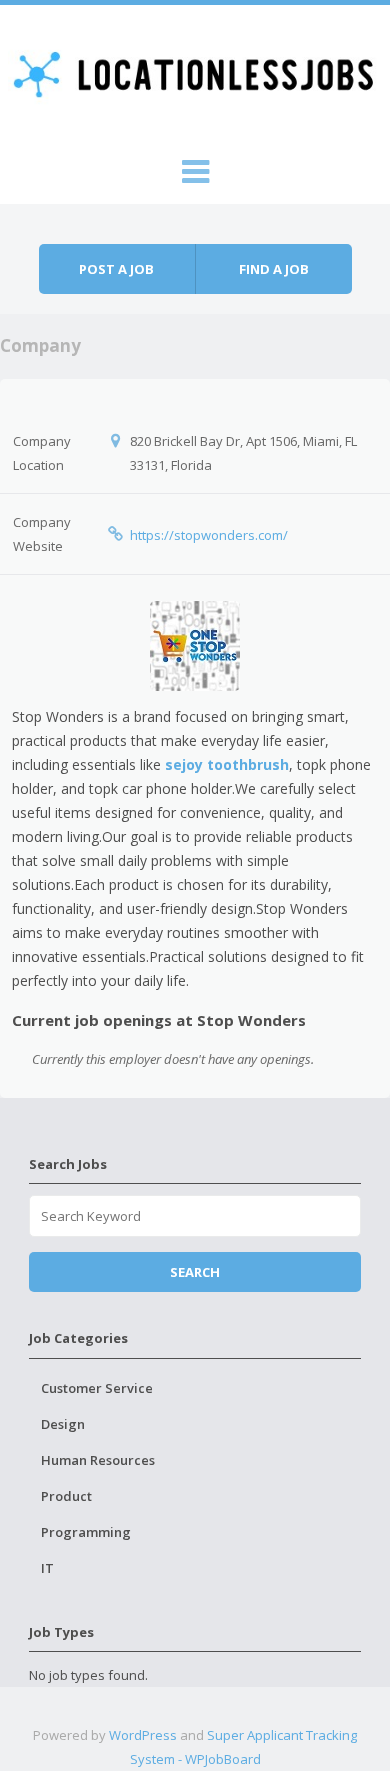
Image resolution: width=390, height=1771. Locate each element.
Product (66, 1496)
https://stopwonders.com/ (209, 535)
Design (63, 1424)
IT (47, 1568)
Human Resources (98, 1460)
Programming (86, 1532)
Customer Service (97, 1388)
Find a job (274, 269)
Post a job (116, 269)
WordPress (143, 1735)
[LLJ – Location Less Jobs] (195, 72)
